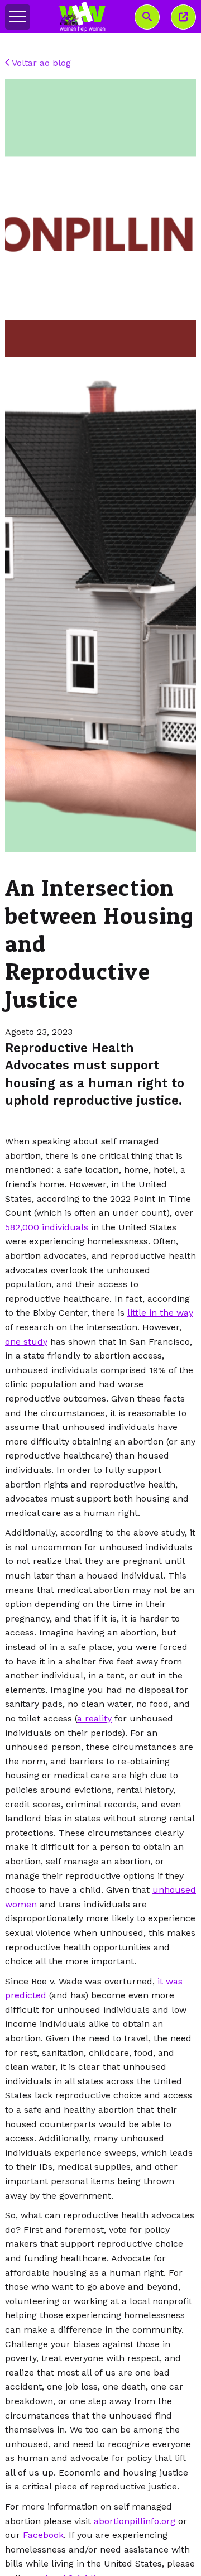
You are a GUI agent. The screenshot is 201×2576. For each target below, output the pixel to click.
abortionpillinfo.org (135, 2521)
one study (26, 1342)
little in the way (160, 1313)
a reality (94, 1718)
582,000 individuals (47, 1227)
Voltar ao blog (40, 63)
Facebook (43, 2535)
